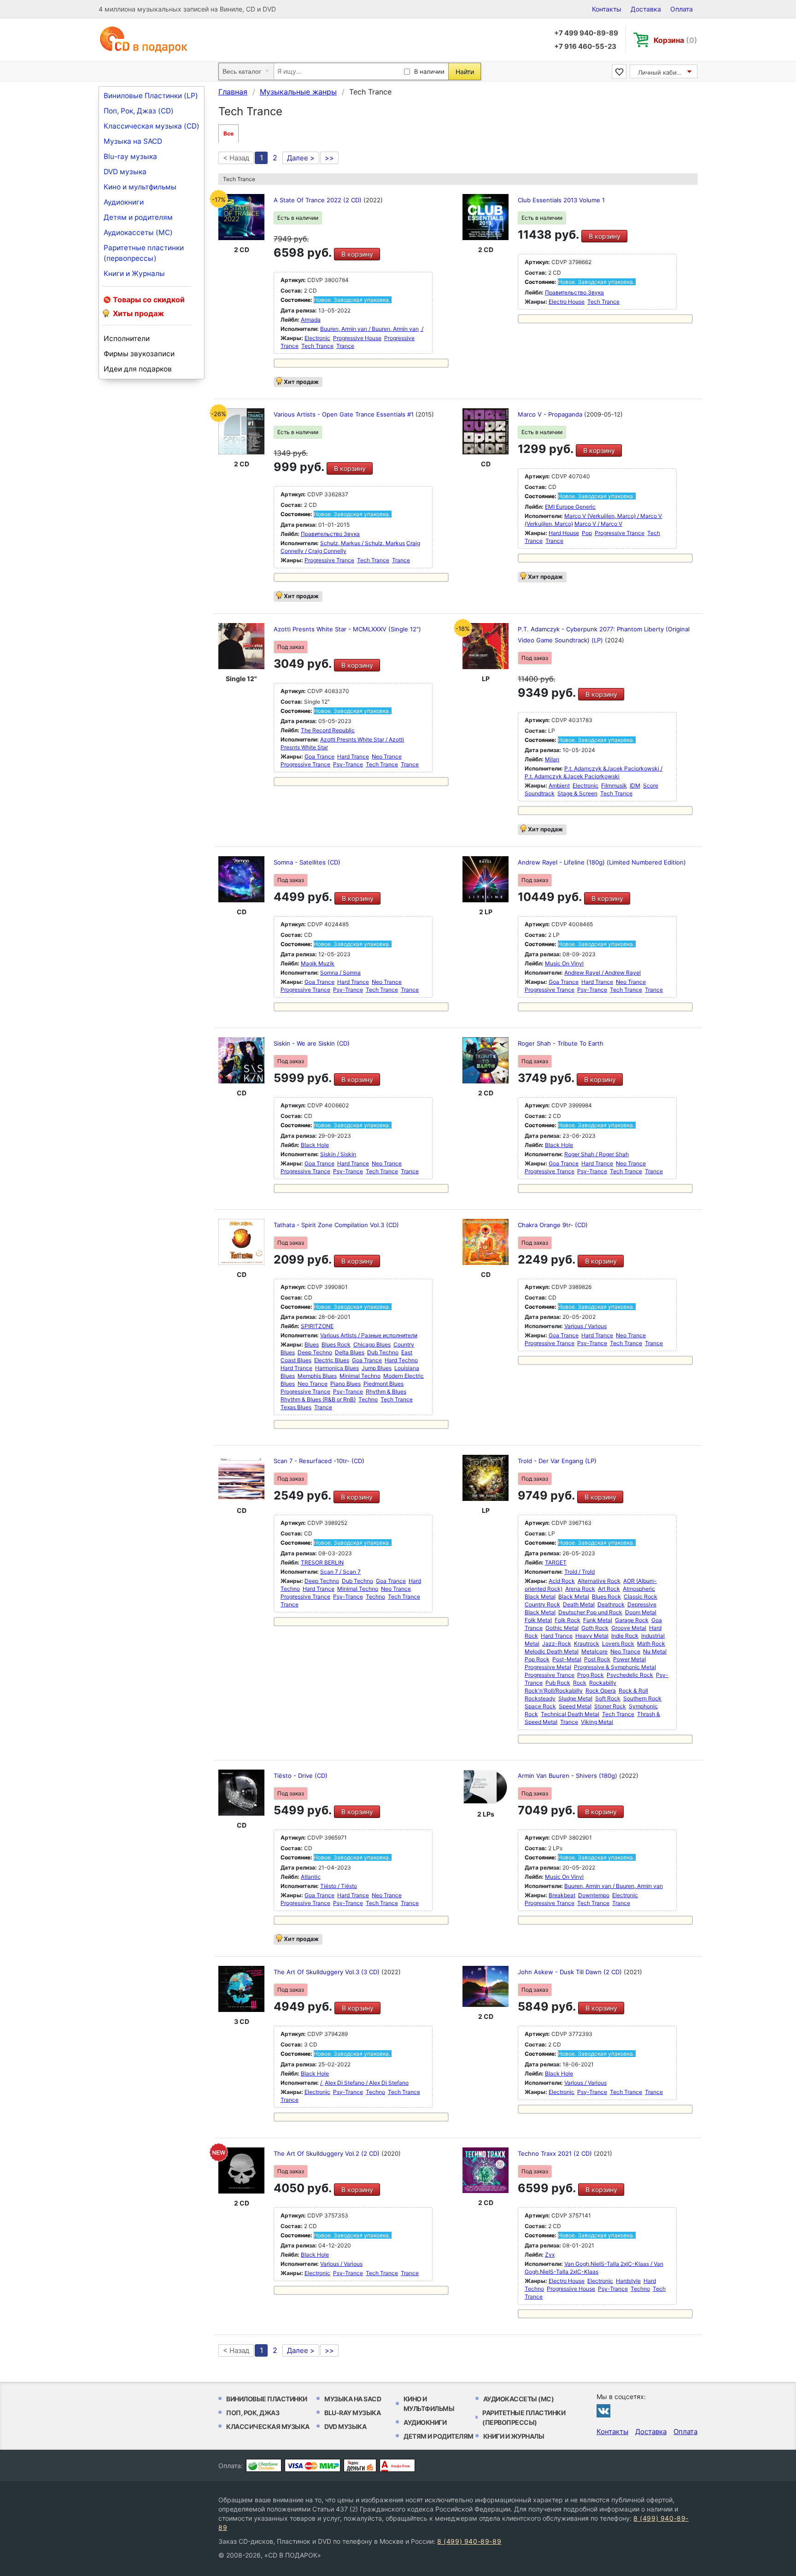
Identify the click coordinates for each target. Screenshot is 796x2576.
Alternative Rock (599, 1581)
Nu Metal (655, 1651)
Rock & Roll (633, 1691)
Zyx (550, 2255)
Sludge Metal (575, 1698)
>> (329, 158)
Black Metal (574, 1597)
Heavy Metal (592, 1636)
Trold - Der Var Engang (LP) (557, 1461)
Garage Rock (632, 1620)
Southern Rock (642, 1698)
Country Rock (542, 1604)
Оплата (682, 9)
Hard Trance (353, 756)
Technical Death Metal (570, 1714)
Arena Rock (580, 1589)
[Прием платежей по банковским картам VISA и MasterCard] (313, 2465)
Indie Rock (625, 1636)
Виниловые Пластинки (267, 2399)
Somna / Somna (340, 973)
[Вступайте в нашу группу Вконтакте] (603, 2411)
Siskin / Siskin (338, 1154)
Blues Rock (336, 1344)
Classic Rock (641, 1597)
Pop (587, 533)
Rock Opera (601, 1691)
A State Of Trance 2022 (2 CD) (319, 200)
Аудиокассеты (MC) (138, 232)
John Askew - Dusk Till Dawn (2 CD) (571, 1972)
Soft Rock (608, 1698)
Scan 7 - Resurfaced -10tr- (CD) (319, 1461)
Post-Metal (567, 1659)
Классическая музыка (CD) (152, 126)
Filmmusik (614, 785)
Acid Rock (562, 1581)
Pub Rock (558, 1683)
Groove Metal (629, 1628)
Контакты (607, 9)
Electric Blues (332, 1360)
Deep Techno (315, 1352)
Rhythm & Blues (386, 1391)
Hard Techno (401, 1360)
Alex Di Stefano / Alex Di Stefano (367, 2083)
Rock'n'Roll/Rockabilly (554, 1691)
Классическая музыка (268, 2426)
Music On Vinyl (564, 963)
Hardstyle (628, 2281)
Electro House (567, 302)
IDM (635, 785)
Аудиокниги (124, 202)
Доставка (646, 9)
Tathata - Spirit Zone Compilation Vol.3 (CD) (336, 1225)
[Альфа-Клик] (397, 2465)
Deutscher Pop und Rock (590, 1612)
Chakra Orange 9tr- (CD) (553, 1225)
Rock (580, 1683)
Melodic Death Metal (552, 1651)
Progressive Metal (548, 1667)
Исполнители (127, 338)
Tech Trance (317, 346)
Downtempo (594, 1895)
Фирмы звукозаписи (139, 354)
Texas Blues (296, 1407)
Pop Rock (537, 1659)
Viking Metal (597, 1722)
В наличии (429, 71)
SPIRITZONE (317, 1326)
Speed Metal (575, 1706)
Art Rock (609, 1589)
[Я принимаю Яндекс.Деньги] (360, 2465)
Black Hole (315, 1145)
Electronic (317, 338)
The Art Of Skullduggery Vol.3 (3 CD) (328, 1972)
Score (651, 785)
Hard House (564, 533)
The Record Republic (328, 730)
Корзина (676, 40)
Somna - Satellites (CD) (307, 862)
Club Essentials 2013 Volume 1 (561, 200)
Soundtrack (540, 793)
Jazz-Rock (557, 1644)
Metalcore (594, 1651)
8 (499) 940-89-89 (469, 2541)
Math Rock (651, 1644)
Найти (465, 72)
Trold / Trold (579, 1572)
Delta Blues (350, 1352)
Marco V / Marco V (598, 524)
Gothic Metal (562, 1628)
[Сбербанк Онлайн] (264, 2465)
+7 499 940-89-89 (586, 33)
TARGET (556, 1562)
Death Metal (579, 1604)
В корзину (357, 254)
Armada (311, 320)
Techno (368, 1399)
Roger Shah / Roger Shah (597, 1154)
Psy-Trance (348, 764)
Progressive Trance (329, 560)
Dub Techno (383, 1352)
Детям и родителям (138, 217)
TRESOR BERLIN (322, 1562)
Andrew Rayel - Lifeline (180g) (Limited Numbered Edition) (602, 862)
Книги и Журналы (134, 273)
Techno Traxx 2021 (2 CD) (556, 2153)
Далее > (301, 158)
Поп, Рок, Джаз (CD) (139, 111)
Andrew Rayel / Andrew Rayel (603, 973)
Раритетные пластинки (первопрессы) (144, 253)
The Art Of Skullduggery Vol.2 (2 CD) (328, 2153)
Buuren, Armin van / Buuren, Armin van (369, 329)
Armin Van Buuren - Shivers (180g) (568, 1776)
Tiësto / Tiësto (339, 1886)
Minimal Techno (360, 1376)
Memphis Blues (317, 1376)
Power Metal (629, 1659)
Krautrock (587, 1644)
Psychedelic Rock (630, 1675)
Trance (345, 346)
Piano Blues (345, 1384)
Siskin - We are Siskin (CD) (312, 1043)
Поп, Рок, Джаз (253, 2413)
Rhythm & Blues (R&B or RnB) (318, 1399)
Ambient (559, 785)
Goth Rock (595, 1628)
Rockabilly (603, 1683)
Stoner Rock (610, 1706)
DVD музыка (125, 172)
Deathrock (611, 1604)
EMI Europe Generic (570, 507)
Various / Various (585, 1326)
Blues (312, 1344)
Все (228, 133)
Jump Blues (377, 1368)
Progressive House (357, 338)
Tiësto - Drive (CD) (301, 1776)
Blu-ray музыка (130, 156)
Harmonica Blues (337, 1368)
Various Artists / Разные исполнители (369, 1335)
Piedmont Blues (383, 1384)
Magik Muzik (318, 963)
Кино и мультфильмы (140, 187)
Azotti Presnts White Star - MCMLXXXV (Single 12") (347, 629)
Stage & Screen (577, 793)
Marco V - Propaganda (551, 414)
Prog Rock (591, 1675)
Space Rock (540, 1706)
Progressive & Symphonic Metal (615, 1667)
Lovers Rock (618, 1644)
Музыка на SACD (133, 141)
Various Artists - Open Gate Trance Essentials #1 (345, 414)
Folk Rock (568, 1620)
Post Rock (597, 1659)
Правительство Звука (574, 292)
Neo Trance (387, 756)
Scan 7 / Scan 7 (340, 1572)
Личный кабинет (663, 72)
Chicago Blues (372, 1344)
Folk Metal (538, 1620)
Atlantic (311, 1877)
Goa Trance (319, 756)
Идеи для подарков (138, 369)
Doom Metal (641, 1612)
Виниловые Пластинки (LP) (151, 96)
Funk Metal (598, 1620)
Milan (552, 759)
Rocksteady (540, 1698)
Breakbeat (562, 1895)
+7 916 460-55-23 (585, 46)
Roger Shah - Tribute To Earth (561, 1043)
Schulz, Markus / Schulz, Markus (363, 543)
